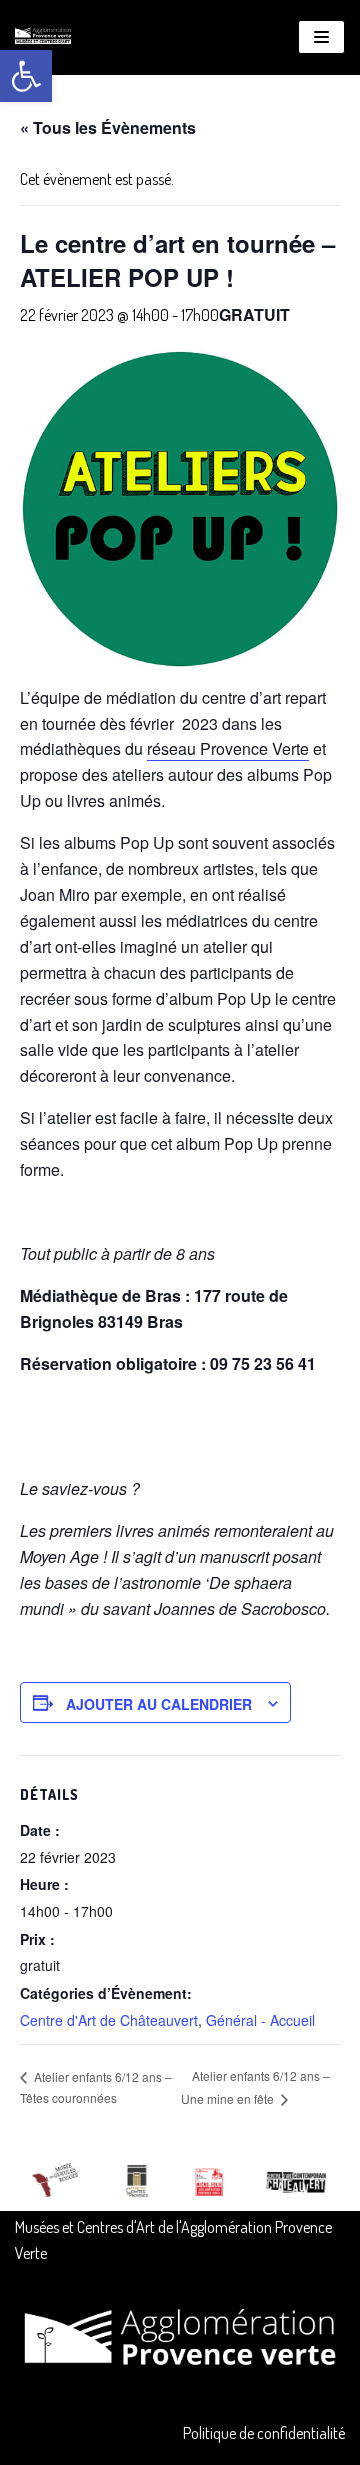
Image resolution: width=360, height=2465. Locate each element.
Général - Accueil (260, 2020)
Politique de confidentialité (264, 2433)
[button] (26, 76)
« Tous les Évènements (108, 127)
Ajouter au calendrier (159, 1704)
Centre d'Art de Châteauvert (109, 2020)
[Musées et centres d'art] (43, 37)
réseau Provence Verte (228, 748)
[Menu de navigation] (321, 37)
